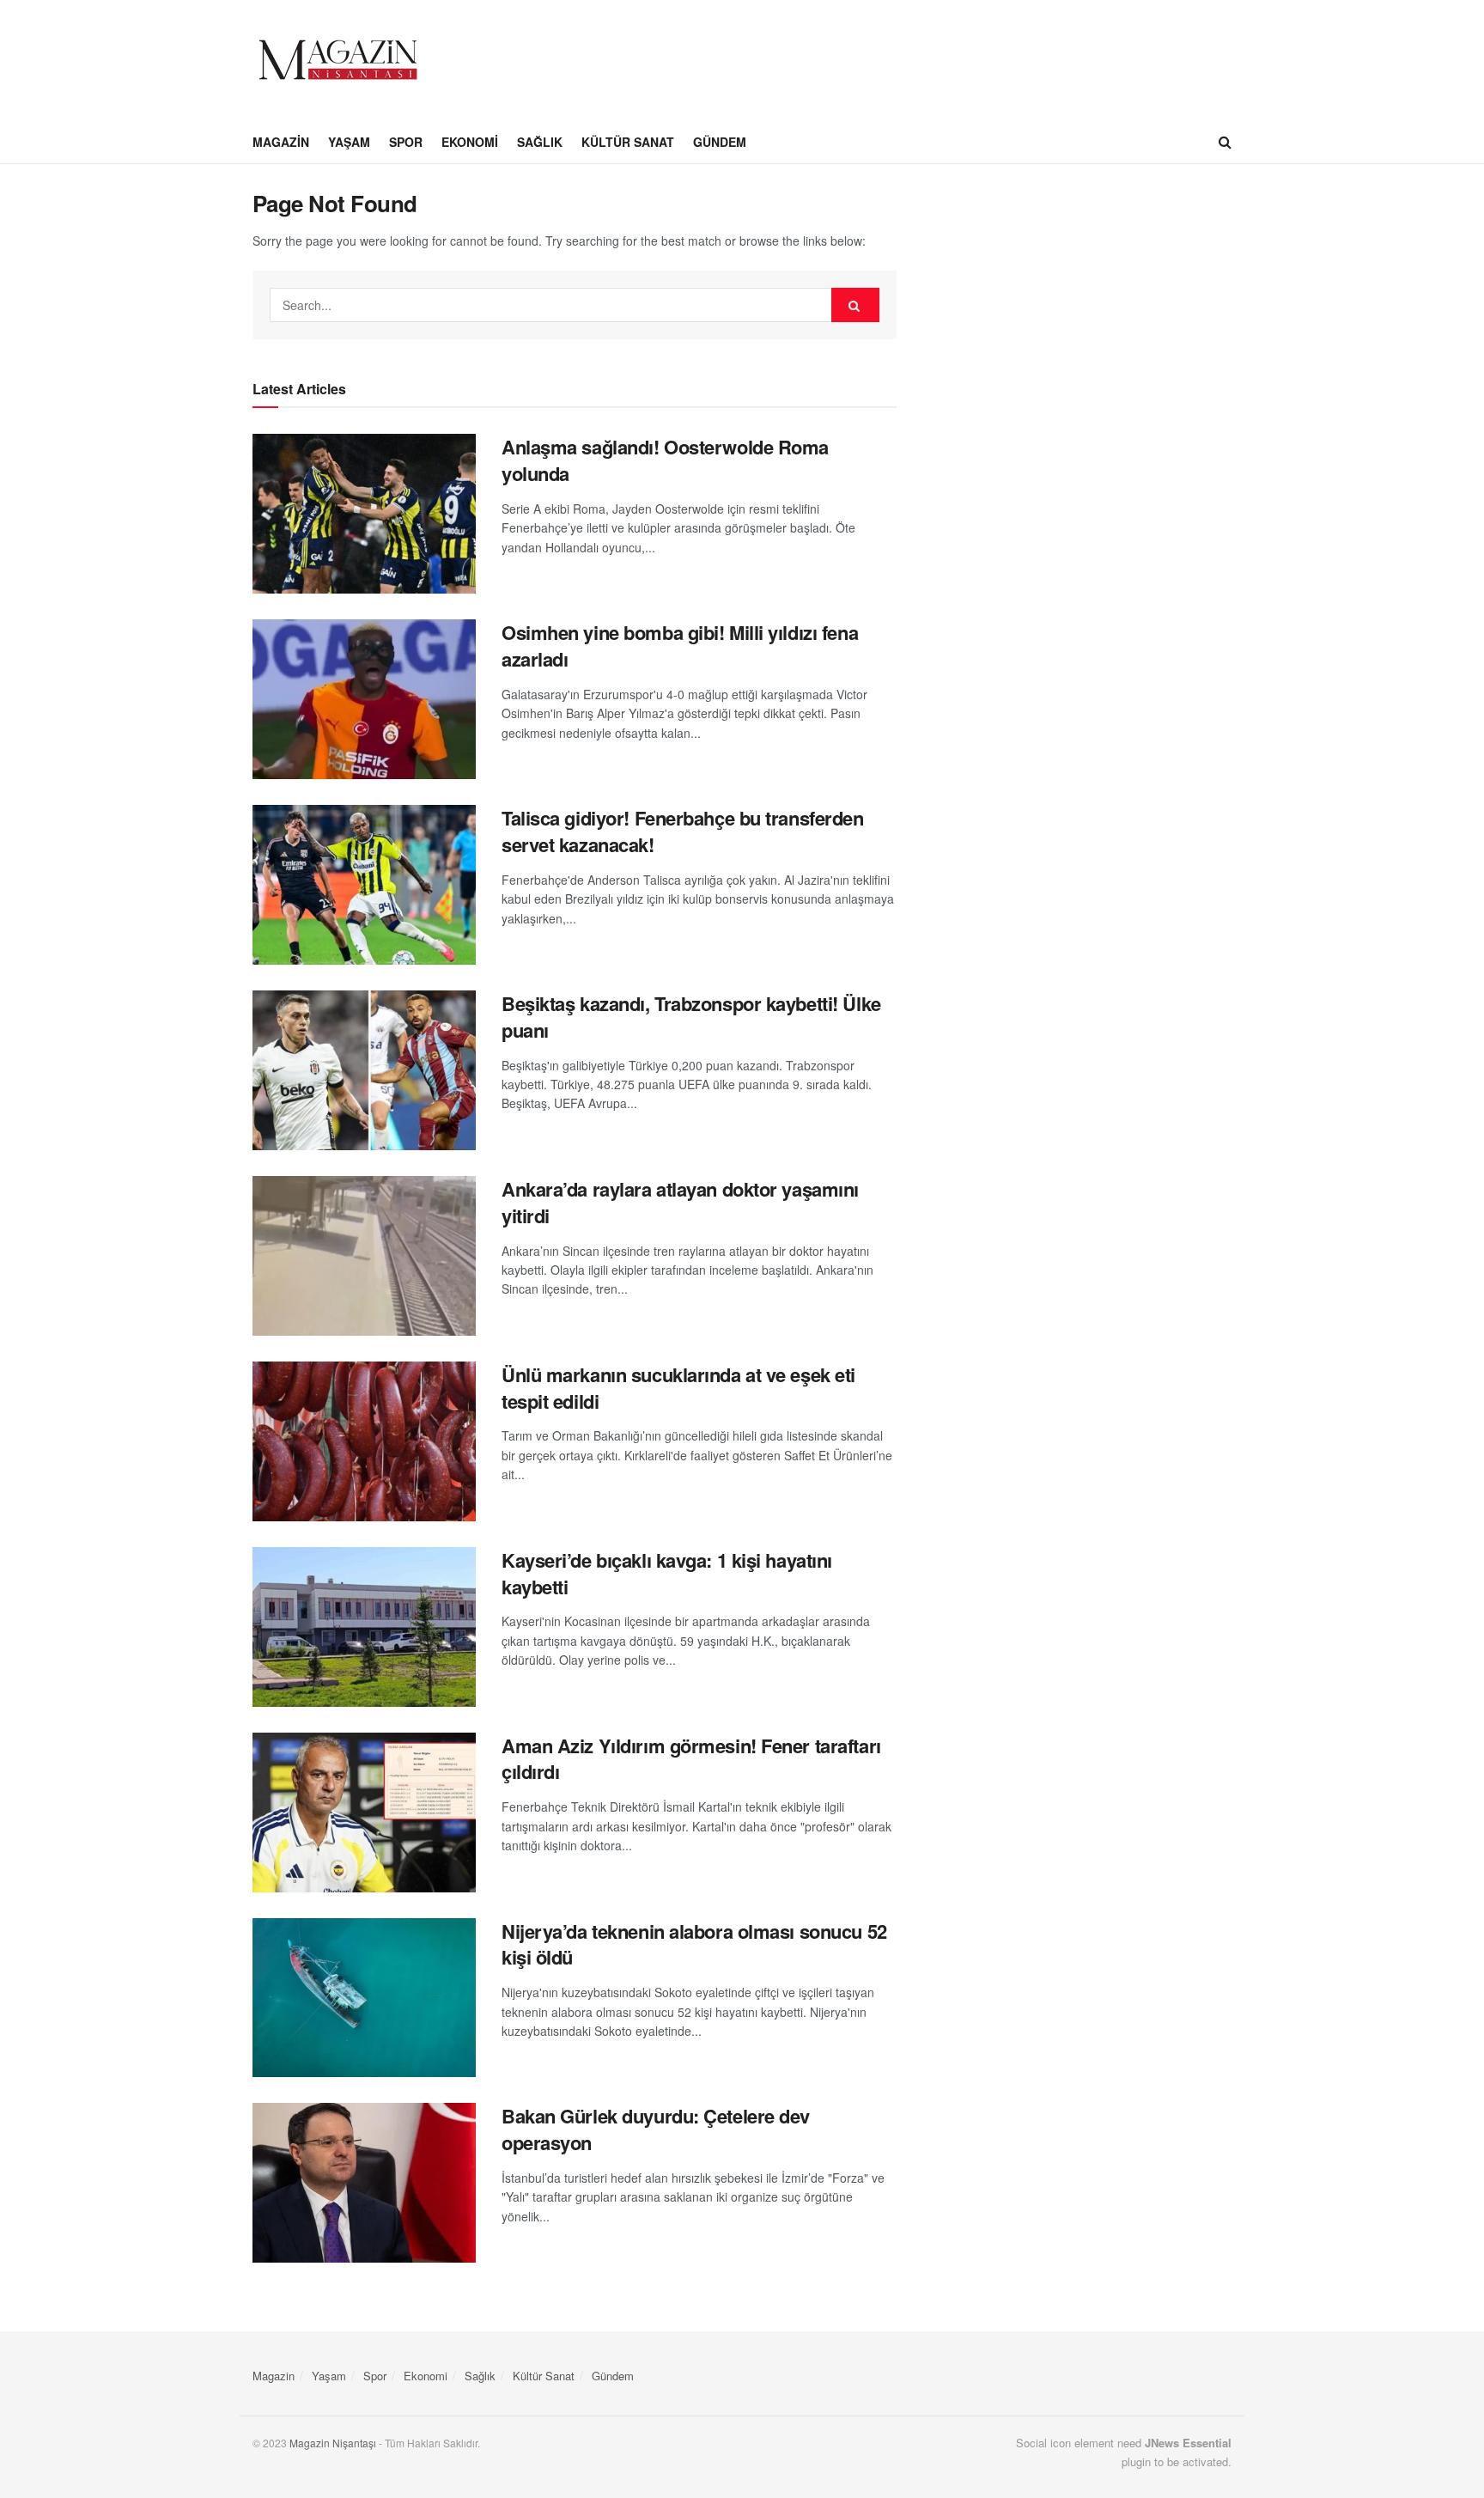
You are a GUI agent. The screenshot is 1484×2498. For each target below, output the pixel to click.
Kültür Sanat (628, 142)
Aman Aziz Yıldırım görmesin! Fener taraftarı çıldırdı (691, 1759)
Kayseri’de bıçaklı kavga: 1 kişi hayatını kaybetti (667, 1573)
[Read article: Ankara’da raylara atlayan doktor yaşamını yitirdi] (364, 1256)
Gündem (720, 142)
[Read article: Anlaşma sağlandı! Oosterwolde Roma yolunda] (364, 514)
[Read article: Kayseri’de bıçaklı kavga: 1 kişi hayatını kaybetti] (364, 1627)
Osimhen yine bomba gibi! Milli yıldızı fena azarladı (680, 646)
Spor (406, 142)
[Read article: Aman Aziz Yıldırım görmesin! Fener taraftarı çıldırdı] (364, 1813)
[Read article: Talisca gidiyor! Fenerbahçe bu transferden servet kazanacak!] (364, 885)
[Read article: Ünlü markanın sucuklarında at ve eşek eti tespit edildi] (364, 1441)
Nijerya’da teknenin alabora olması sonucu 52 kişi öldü (694, 1944)
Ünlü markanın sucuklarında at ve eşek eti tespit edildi (678, 1388)
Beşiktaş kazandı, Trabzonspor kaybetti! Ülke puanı (691, 1017)
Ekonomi (470, 142)
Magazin (281, 142)
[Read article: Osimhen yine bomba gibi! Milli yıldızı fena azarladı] (364, 699)
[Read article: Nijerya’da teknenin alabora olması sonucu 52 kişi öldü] (364, 1998)
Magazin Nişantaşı (333, 2443)
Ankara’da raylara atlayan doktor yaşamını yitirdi (680, 1202)
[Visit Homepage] (338, 60)
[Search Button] (1225, 142)
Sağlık (540, 142)
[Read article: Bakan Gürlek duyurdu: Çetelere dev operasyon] (364, 2183)
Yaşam (349, 142)
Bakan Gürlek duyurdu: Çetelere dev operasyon (656, 2129)
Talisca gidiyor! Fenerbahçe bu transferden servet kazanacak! (683, 831)
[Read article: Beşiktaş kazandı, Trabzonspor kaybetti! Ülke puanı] (364, 1070)
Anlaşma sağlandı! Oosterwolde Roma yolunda (665, 460)
